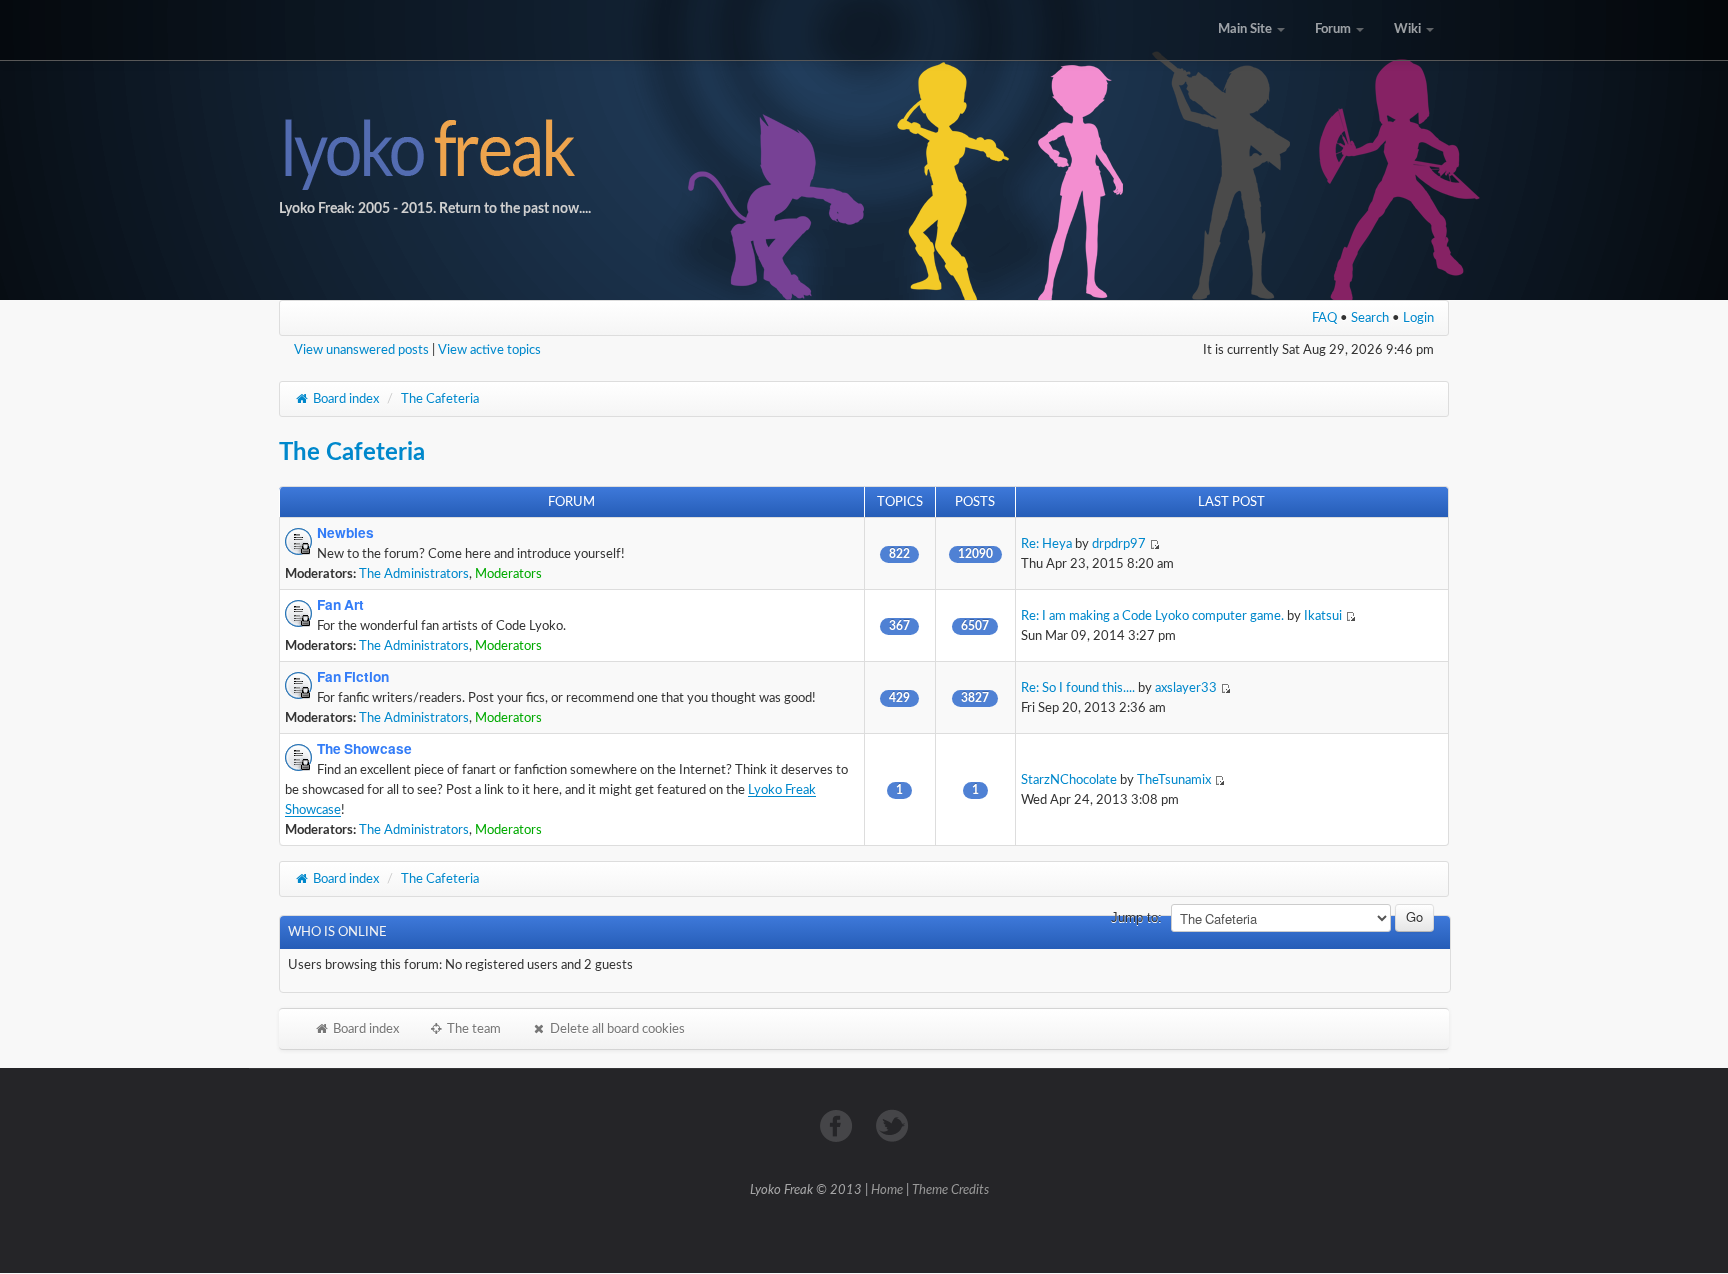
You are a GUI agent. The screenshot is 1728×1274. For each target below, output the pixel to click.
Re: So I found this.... (1078, 688)
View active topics (489, 350)
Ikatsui (1323, 616)
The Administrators (414, 574)
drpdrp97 (1119, 544)
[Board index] (864, 150)
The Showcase (364, 749)
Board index (344, 399)
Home (887, 1190)
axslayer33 (1186, 688)
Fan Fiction (353, 677)
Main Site (1246, 29)
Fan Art (340, 605)
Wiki (1409, 29)
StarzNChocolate (1069, 780)
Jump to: (1136, 917)
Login (1418, 318)
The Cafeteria (440, 399)
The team (472, 1029)
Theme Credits (950, 1190)
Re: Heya (1046, 544)
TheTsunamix (1174, 780)
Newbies (345, 533)
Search (1370, 318)
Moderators (508, 574)
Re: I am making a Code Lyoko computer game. (1152, 616)
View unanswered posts (361, 350)
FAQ (1324, 318)
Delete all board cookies (616, 1029)
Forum (1334, 29)
